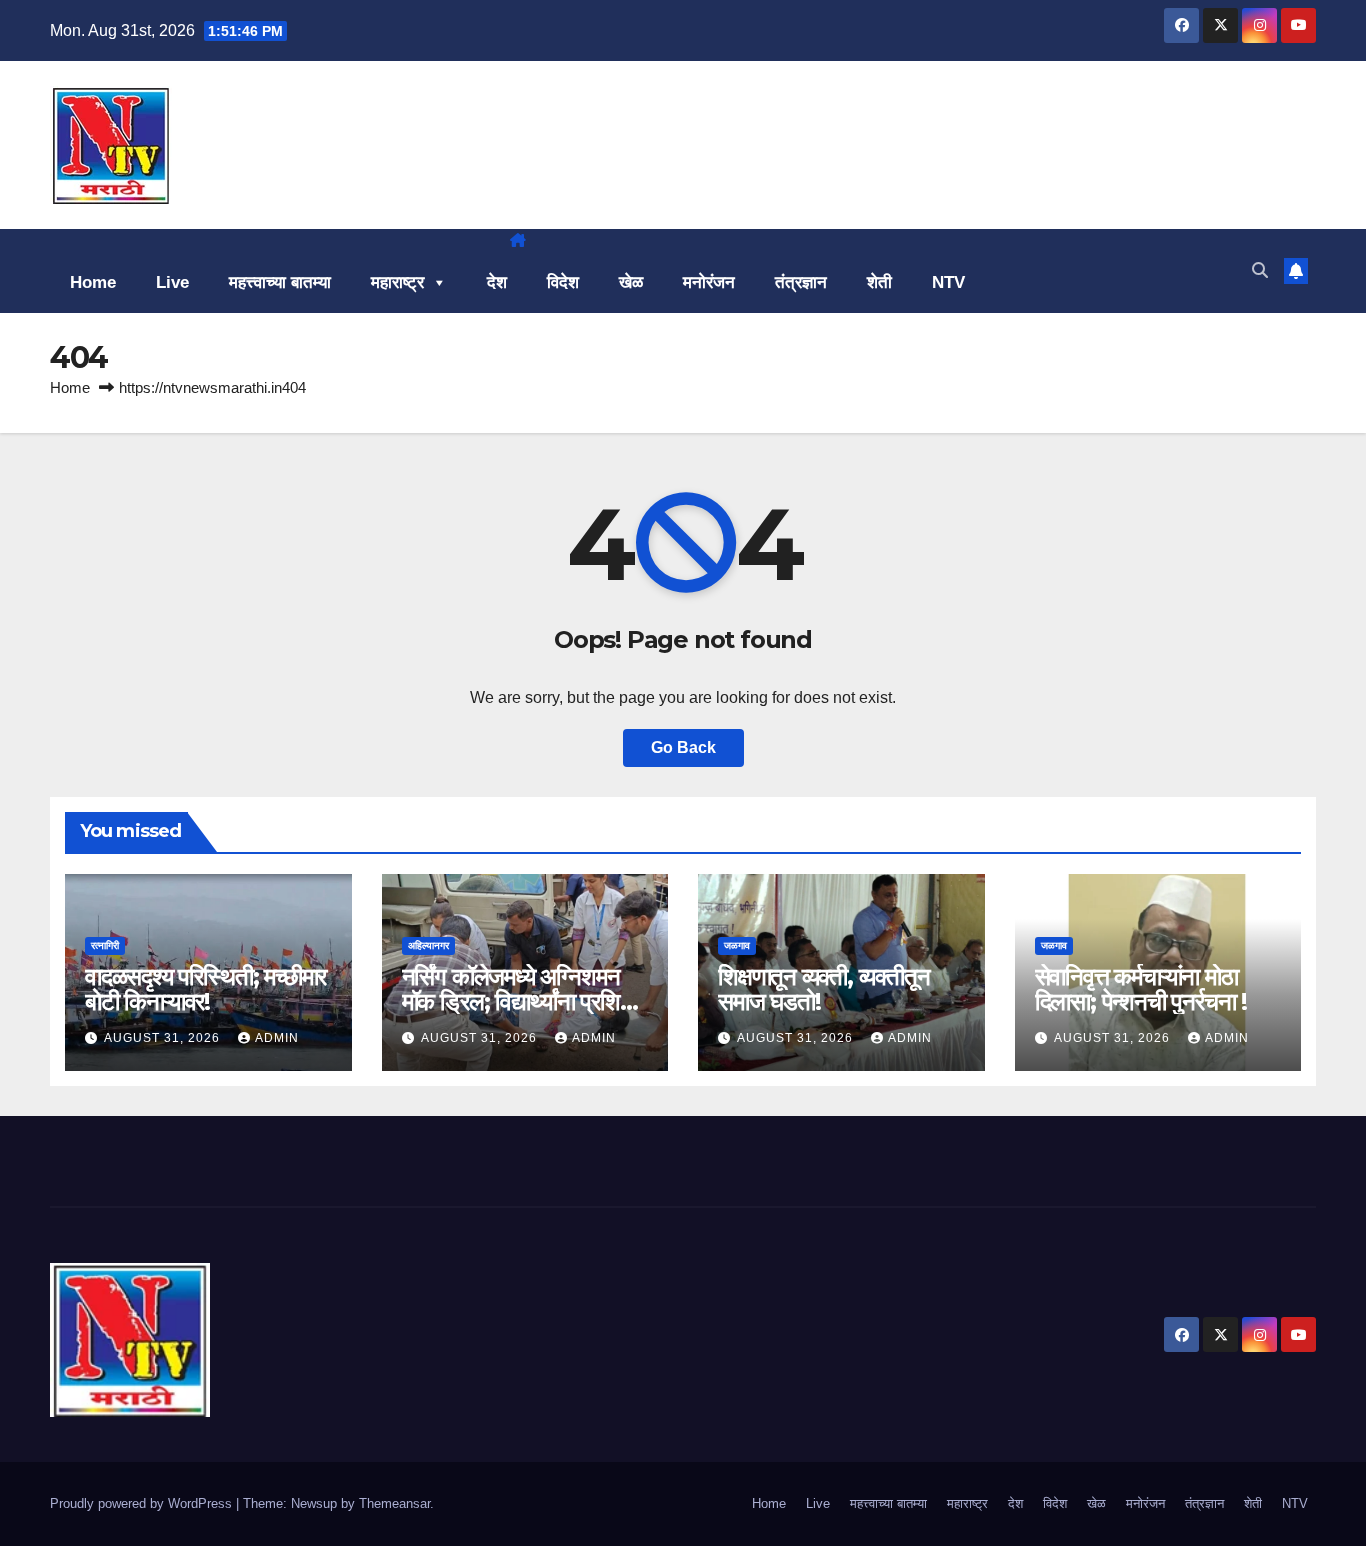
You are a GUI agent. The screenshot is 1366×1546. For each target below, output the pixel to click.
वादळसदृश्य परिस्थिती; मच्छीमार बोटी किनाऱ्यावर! (205, 989)
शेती (879, 282)
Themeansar (394, 1503)
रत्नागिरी (105, 945)
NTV (948, 282)
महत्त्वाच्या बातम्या (280, 282)
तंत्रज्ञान (801, 282)
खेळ (631, 282)
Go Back (683, 747)
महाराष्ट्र (397, 282)
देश (497, 282)
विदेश (563, 282)
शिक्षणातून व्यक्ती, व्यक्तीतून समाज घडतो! (823, 989)
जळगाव (737, 945)
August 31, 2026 (164, 1038)
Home (93, 282)
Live (172, 282)
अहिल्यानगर (428, 945)
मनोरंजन (709, 282)
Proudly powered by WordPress (143, 1503)
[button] (1260, 270)
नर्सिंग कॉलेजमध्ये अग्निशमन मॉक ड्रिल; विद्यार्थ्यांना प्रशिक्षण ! (525, 1001)
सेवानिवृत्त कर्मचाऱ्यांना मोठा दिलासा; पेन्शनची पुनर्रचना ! (1141, 989)
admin (277, 1038)
